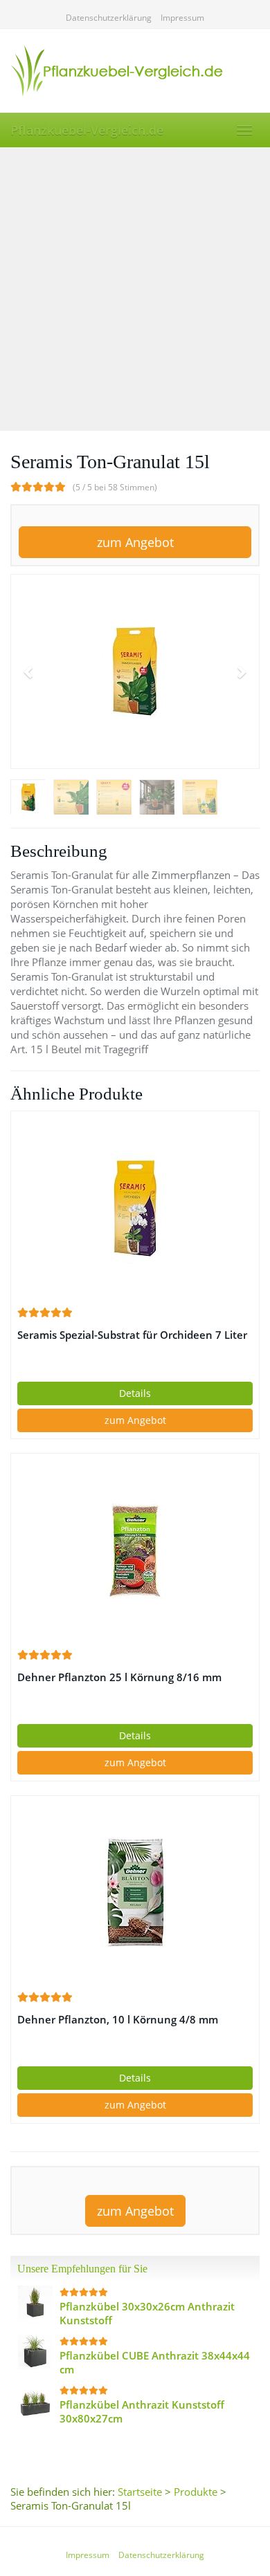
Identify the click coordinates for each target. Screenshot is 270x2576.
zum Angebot (135, 542)
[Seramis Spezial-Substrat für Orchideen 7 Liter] (135, 1208)
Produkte (196, 2492)
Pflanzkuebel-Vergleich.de (87, 130)
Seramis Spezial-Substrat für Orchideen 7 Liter (132, 1335)
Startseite (140, 2492)
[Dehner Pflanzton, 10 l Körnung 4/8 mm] (135, 1893)
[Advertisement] (135, 289)
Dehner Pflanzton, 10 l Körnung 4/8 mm (118, 2020)
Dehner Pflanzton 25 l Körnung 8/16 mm (119, 1677)
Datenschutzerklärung (109, 18)
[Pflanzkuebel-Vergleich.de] (135, 71)
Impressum (182, 18)
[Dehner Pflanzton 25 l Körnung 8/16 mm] (135, 1550)
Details (135, 1393)
